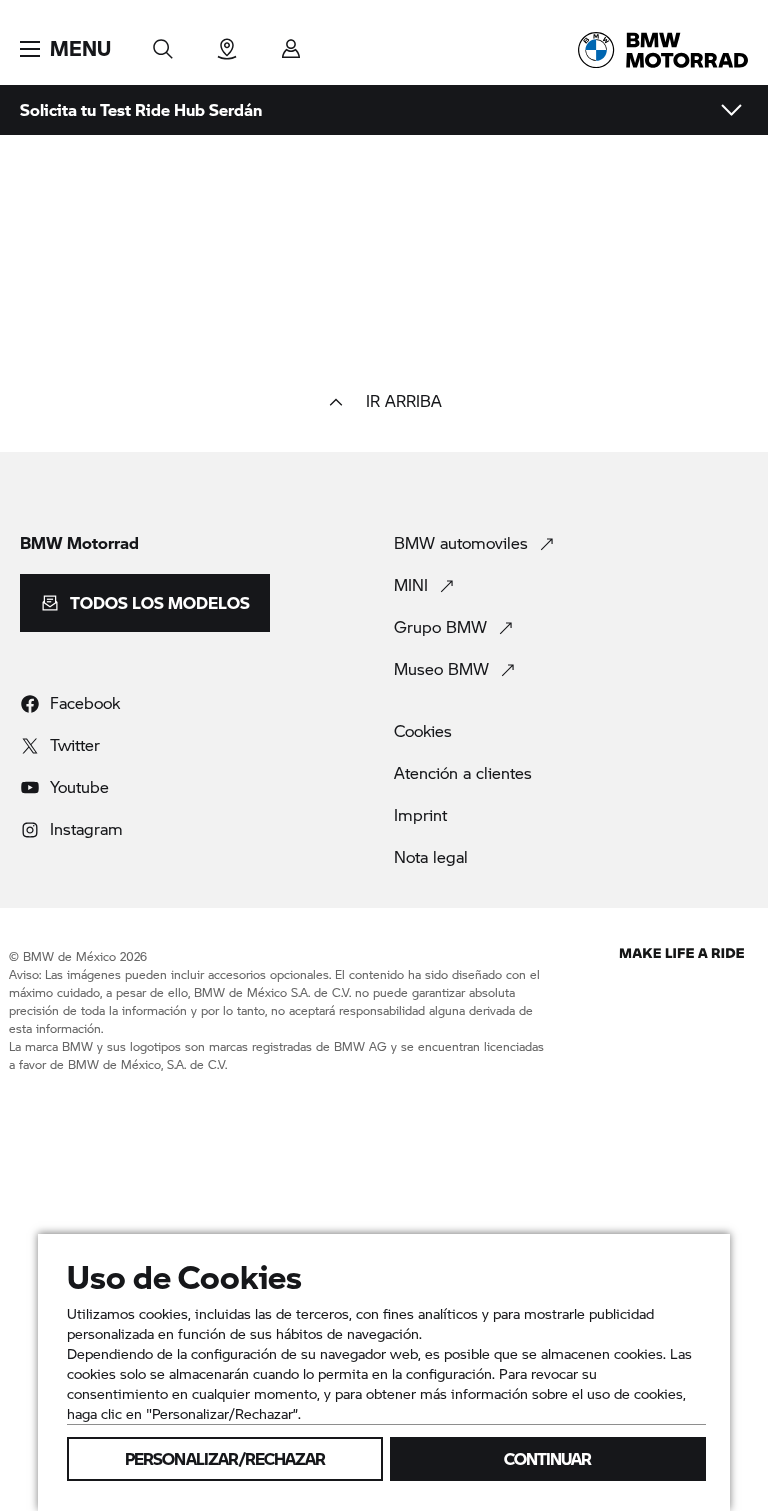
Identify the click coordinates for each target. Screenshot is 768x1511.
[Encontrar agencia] (227, 42)
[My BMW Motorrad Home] (663, 50)
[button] (65, 49)
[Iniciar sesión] (291, 42)
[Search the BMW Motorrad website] (163, 42)
